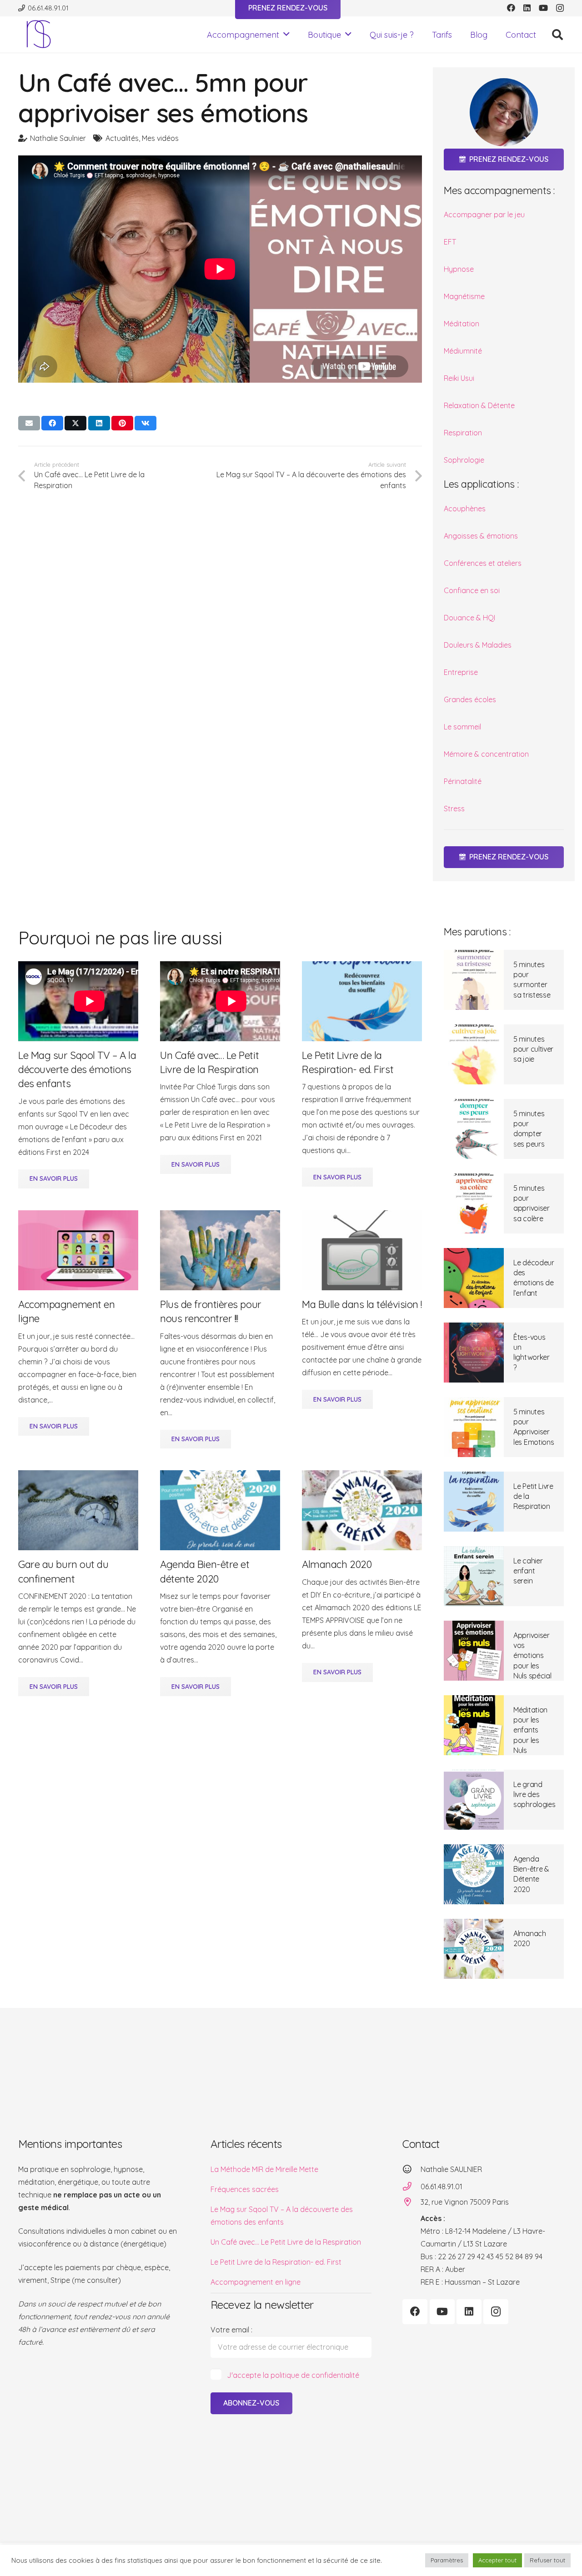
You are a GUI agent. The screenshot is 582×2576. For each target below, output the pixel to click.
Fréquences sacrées (245, 2189)
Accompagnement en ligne (256, 2282)
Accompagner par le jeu (484, 215)
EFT (450, 242)
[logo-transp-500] (39, 35)
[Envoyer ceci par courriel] (29, 423)
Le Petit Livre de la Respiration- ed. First (276, 2262)
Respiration (463, 433)
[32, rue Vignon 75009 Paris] (411, 2202)
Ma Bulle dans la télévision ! (362, 1304)
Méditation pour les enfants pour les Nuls (530, 1730)
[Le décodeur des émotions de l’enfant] (474, 1278)
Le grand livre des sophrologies (534, 1795)
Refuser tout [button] (547, 2560)
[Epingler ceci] (122, 423)
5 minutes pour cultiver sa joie (533, 1049)
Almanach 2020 (337, 1564)
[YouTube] (543, 8)
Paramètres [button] (447, 2560)
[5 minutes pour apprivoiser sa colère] (474, 1203)
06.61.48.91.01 (442, 2187)
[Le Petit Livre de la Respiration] (474, 1502)
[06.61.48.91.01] (411, 2186)
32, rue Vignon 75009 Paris (465, 2202)
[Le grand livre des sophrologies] (474, 1800)
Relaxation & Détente (479, 405)
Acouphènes (465, 509)
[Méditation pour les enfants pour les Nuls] (474, 1725)
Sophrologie (464, 460)
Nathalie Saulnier (58, 138)
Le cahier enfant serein (528, 1571)
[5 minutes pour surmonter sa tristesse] (474, 980)
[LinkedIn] (527, 8)
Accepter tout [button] (497, 2560)
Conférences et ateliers (483, 563)
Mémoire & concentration (486, 754)
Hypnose (459, 269)
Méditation (462, 324)
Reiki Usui (459, 378)
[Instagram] (560, 8)
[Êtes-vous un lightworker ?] (474, 1353)
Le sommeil (462, 727)
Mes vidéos (160, 138)
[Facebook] (511, 8)
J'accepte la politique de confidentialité (293, 2375)
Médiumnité (463, 351)
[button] (286, 35)
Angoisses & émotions (481, 536)
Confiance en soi (472, 590)
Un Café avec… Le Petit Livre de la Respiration (286, 2242)
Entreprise (461, 672)
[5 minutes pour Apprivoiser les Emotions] (474, 1427)
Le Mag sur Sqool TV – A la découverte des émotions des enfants (77, 1070)
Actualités (122, 138)
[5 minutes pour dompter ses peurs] (474, 1129)
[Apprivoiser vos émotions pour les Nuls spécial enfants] (474, 1651)
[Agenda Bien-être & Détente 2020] (474, 1874)
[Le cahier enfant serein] (474, 1576)
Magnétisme (464, 296)
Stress (454, 809)
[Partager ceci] (52, 423)
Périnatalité (463, 781)
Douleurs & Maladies (478, 645)
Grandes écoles (470, 699)
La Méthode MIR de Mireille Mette (264, 2169)
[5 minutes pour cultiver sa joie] (474, 1054)
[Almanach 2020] (474, 1949)
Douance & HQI (469, 618)
